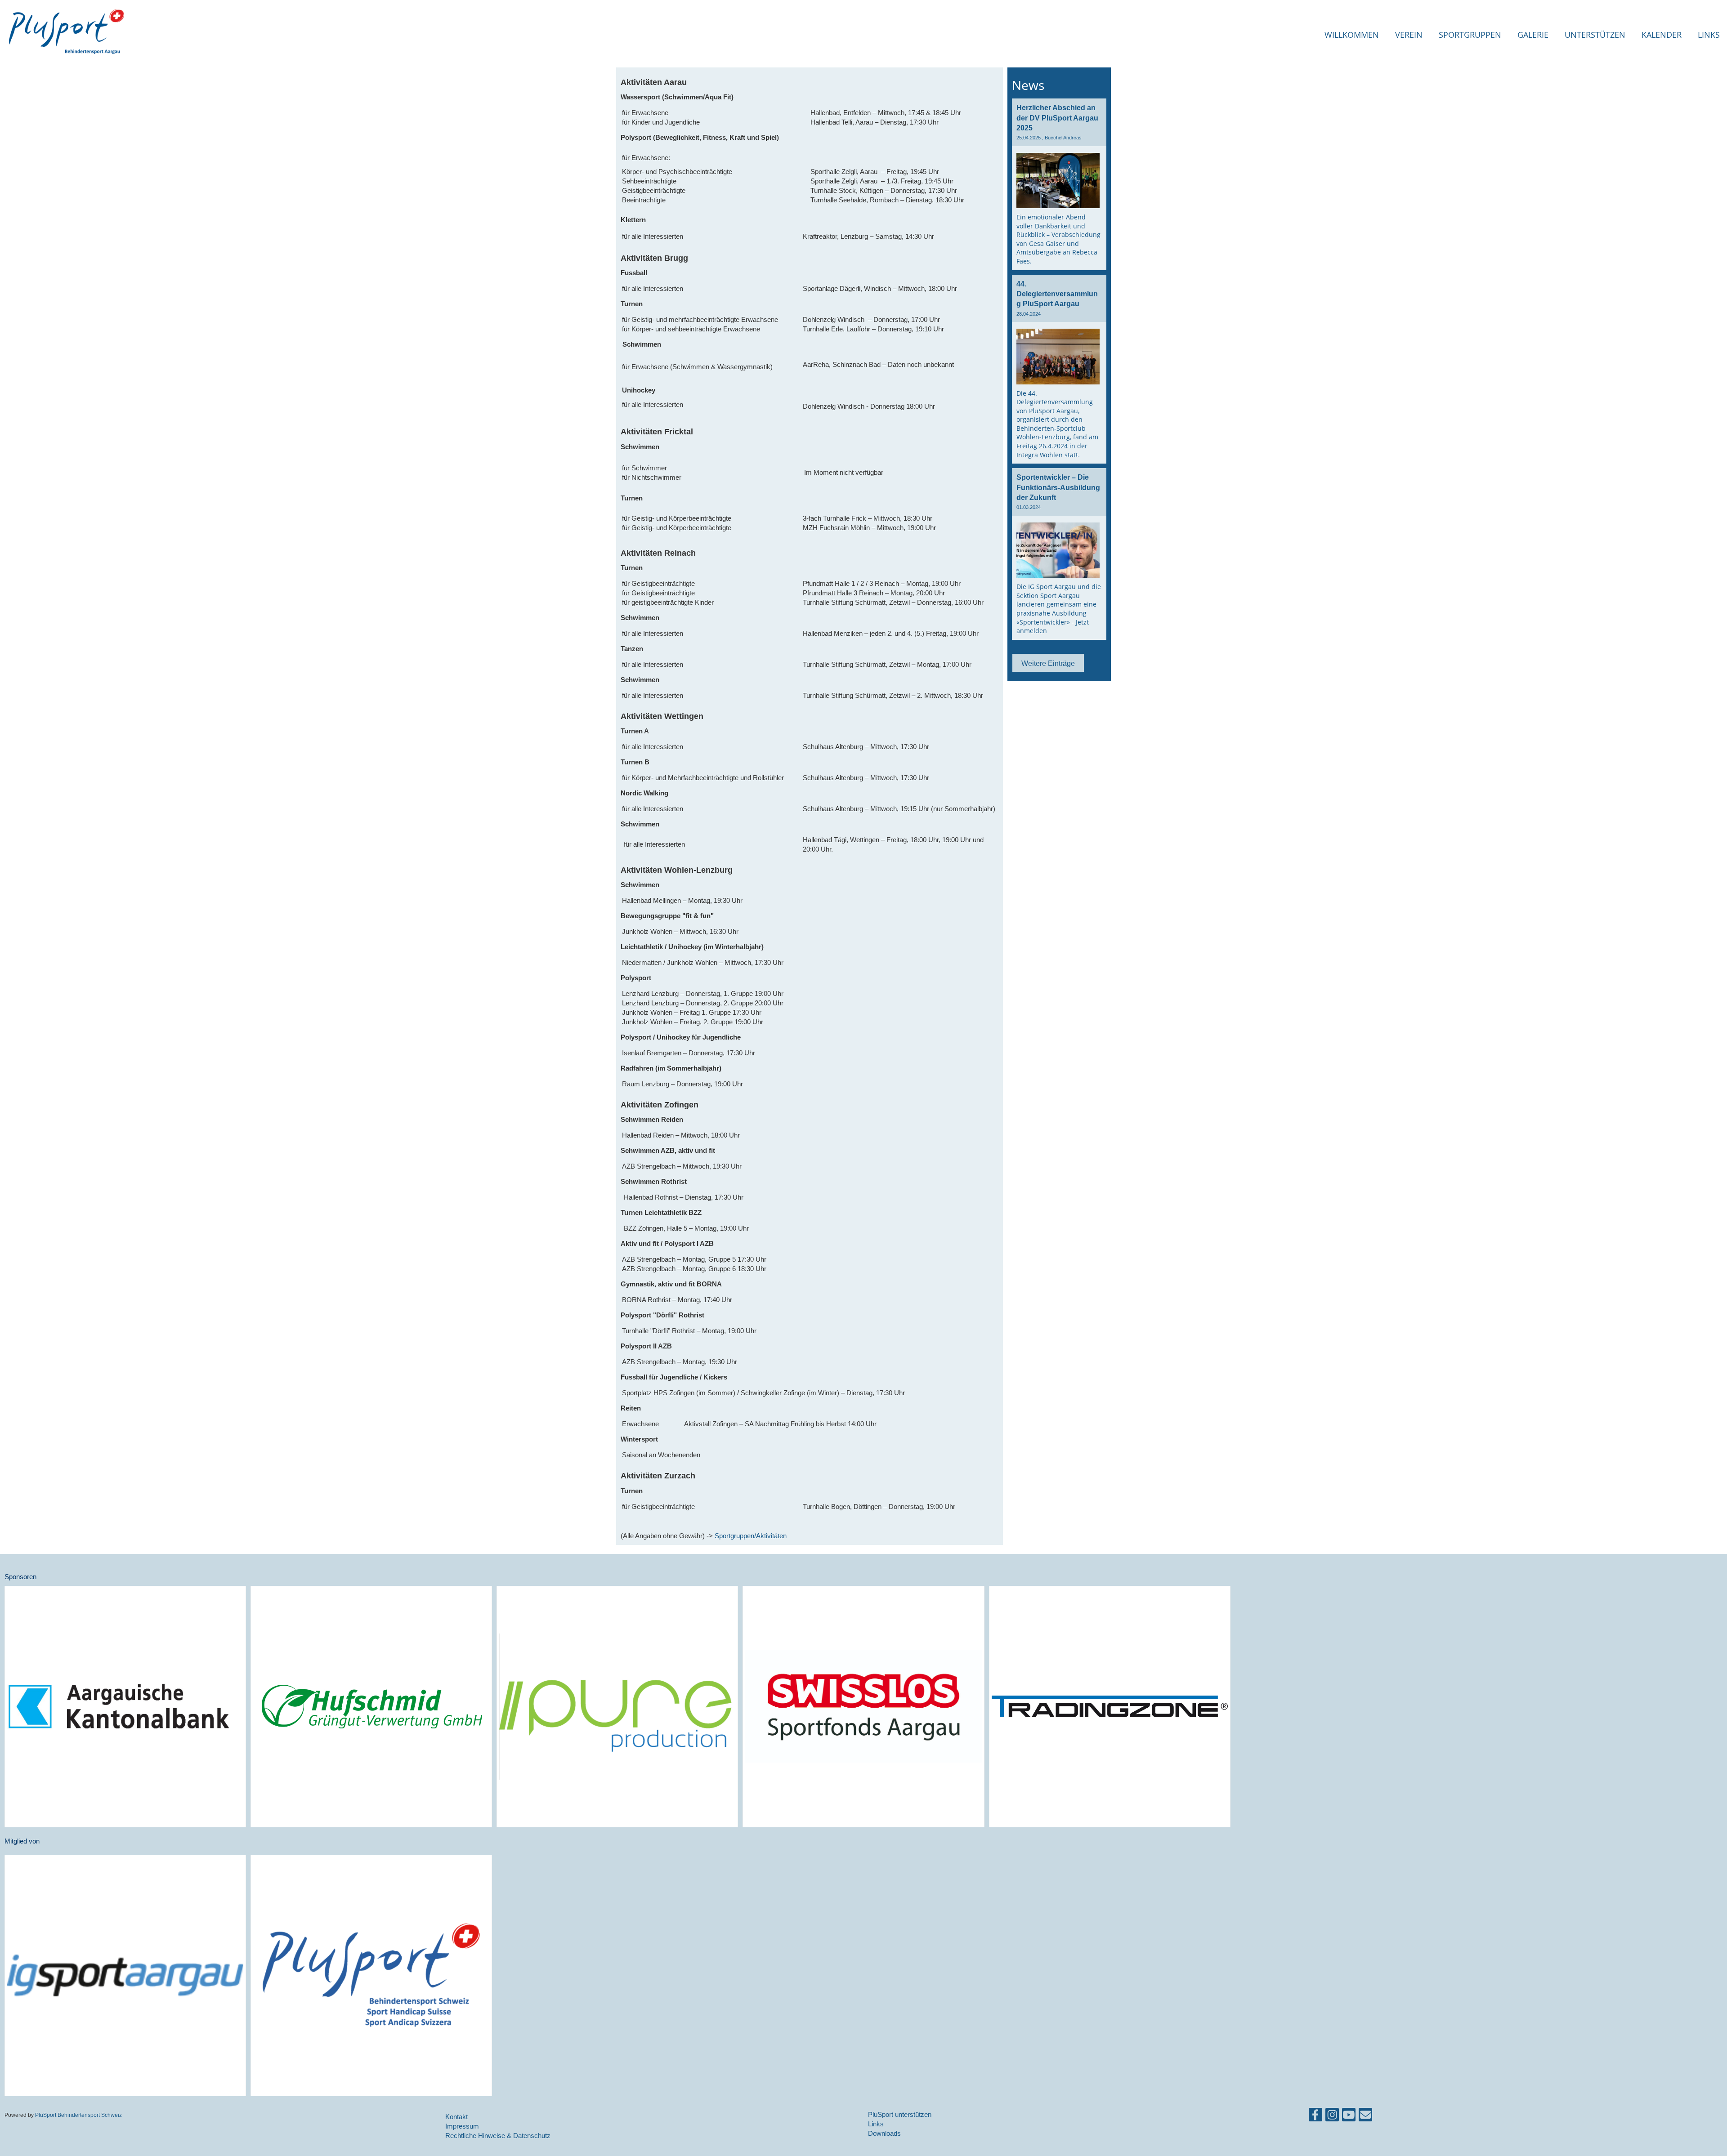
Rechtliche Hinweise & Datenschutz (498, 2136)
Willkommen (1352, 35)
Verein (1409, 35)
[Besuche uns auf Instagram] (1332, 2117)
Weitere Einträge (1048, 663)
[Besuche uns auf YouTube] (1349, 2117)
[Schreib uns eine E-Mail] (1365, 2117)
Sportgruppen (1470, 35)
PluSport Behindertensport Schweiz (78, 2115)
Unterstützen (1595, 35)
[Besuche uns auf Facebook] (1315, 2117)
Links (1709, 35)
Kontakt (456, 2117)
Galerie (1533, 35)
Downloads (884, 2133)
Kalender (1662, 35)
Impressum (462, 2126)
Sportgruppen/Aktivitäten (751, 1536)
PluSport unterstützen (900, 2114)
